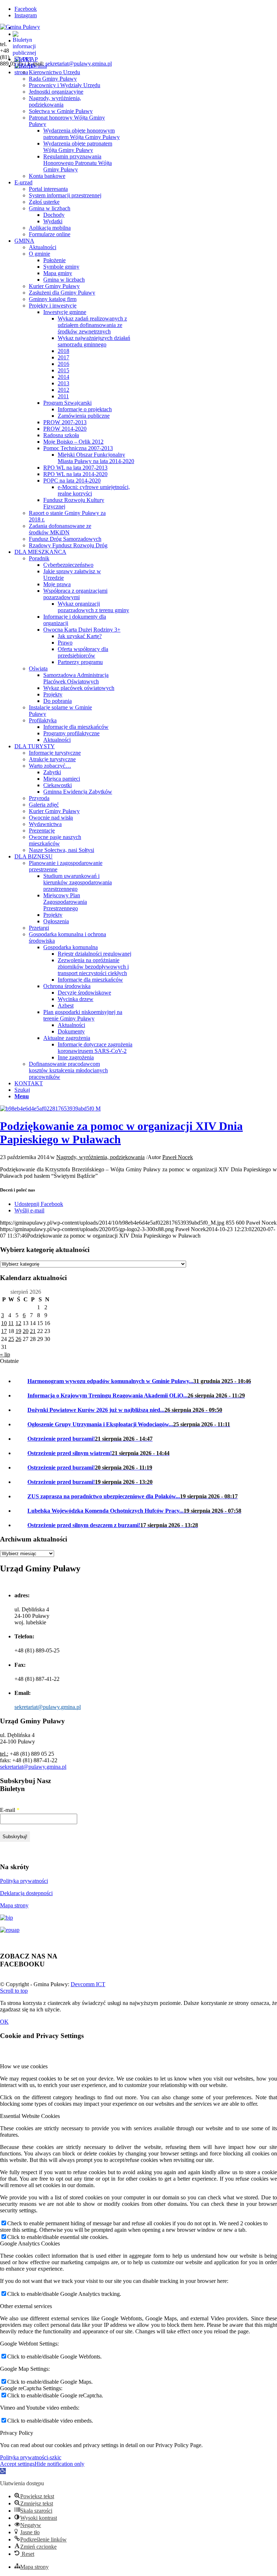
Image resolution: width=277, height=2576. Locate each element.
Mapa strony (14, 1905)
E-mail (10, 1810)
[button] (3, 2471)
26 (18, 1339)
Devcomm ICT (88, 1984)
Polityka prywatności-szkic (31, 2457)
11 (11, 1323)
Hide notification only (60, 2464)
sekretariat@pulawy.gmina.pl (79, 64)
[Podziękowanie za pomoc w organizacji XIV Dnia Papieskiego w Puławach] (50, 1109)
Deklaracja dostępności (26, 1893)
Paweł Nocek (178, 1157)
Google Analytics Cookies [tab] (30, 2243)
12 (18, 1323)
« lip (5, 1354)
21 (33, 1331)
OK (4, 2022)
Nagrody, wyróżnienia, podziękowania (100, 1157)
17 (4, 1331)
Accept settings (17, 2464)
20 (26, 1331)
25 (11, 1339)
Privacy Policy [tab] (17, 2433)
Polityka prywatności (24, 1881)
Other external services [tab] (26, 2306)
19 (18, 1331)
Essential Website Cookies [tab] (30, 2116)
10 (4, 1323)
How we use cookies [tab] (24, 2066)
